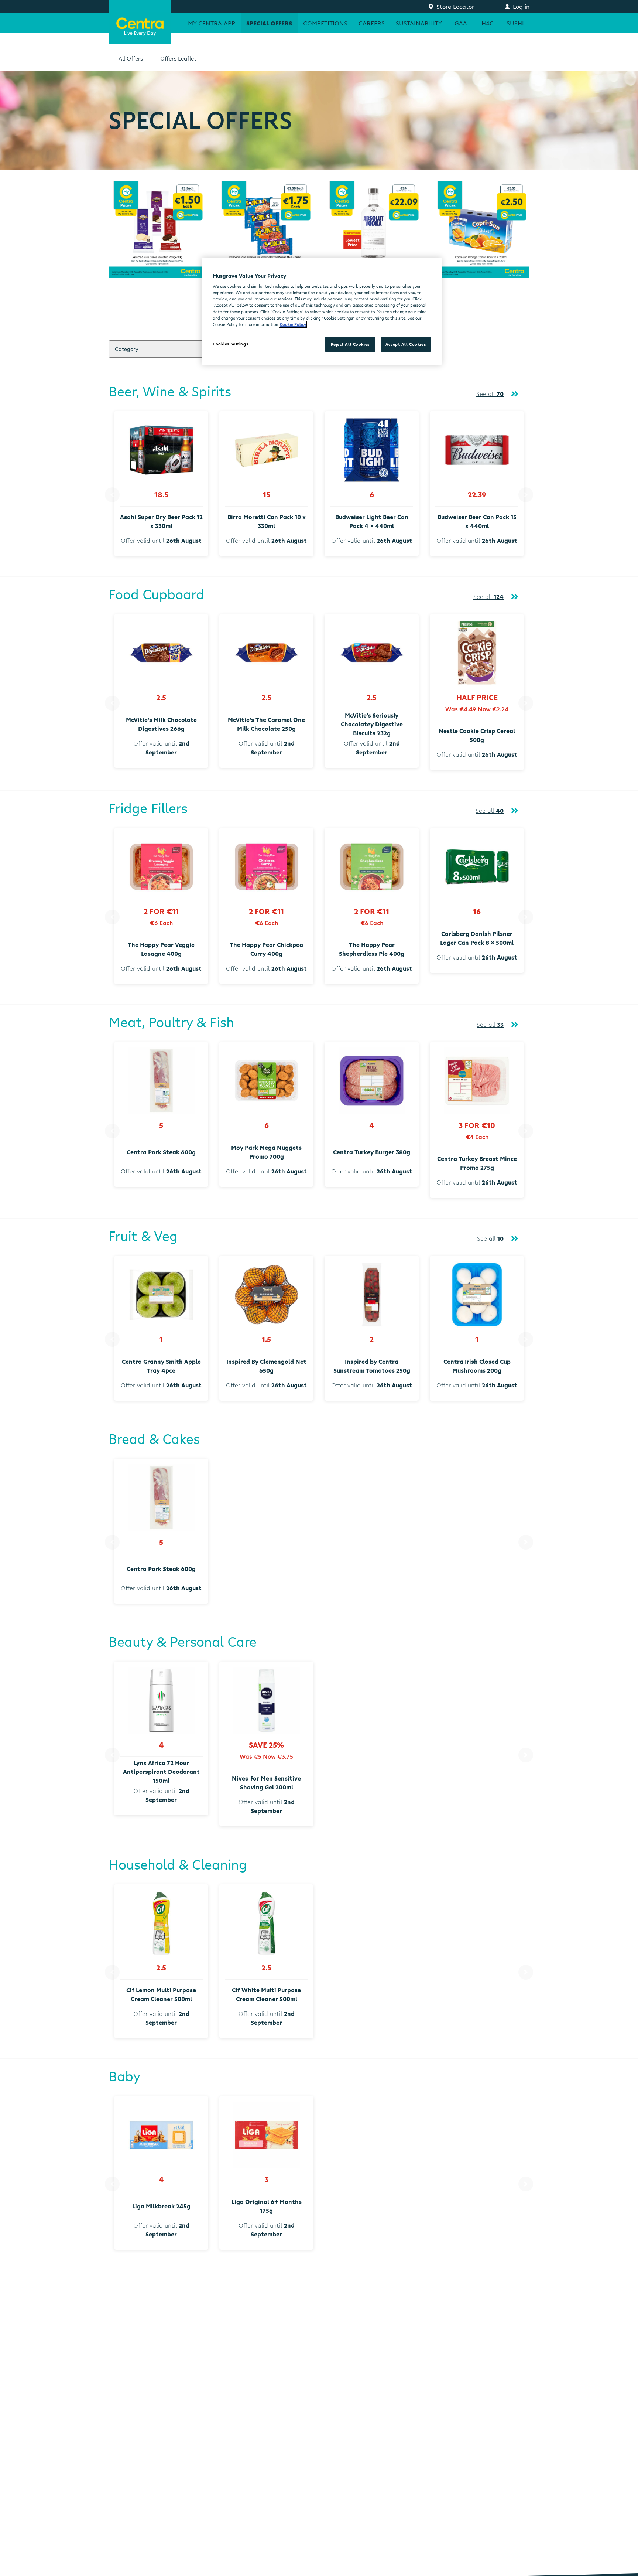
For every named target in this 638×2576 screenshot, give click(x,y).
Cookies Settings (230, 344)
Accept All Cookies (406, 344)
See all (490, 394)
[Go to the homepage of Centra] (140, 22)
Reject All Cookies (350, 344)
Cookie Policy (293, 324)
